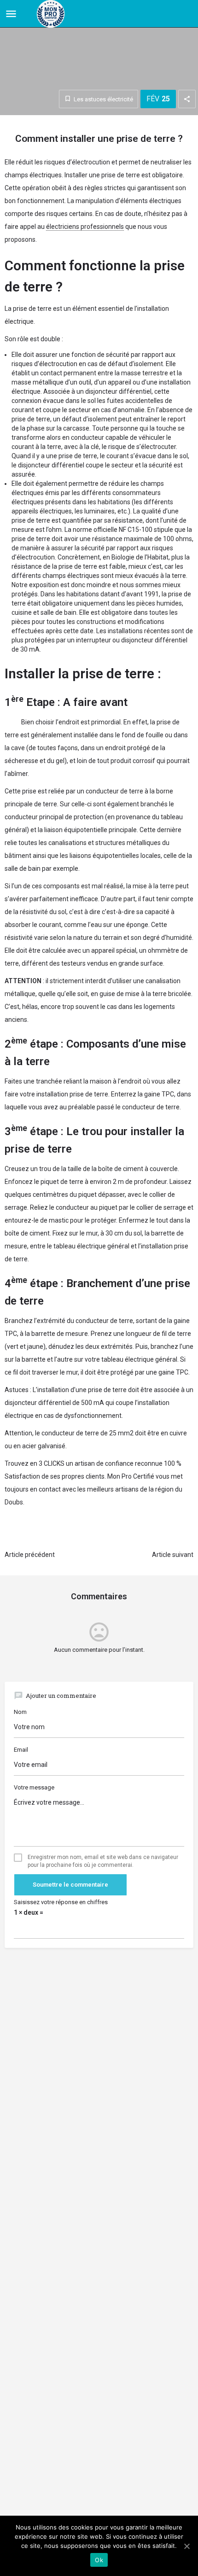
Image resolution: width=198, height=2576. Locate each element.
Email (21, 1750)
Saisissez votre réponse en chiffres (61, 1902)
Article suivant (173, 1555)
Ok (99, 2560)
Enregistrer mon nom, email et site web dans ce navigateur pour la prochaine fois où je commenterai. (103, 1861)
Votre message (34, 1787)
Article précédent (30, 1555)
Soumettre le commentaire (70, 1885)
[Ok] (186, 2546)
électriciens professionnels (85, 227)
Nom (20, 1712)
